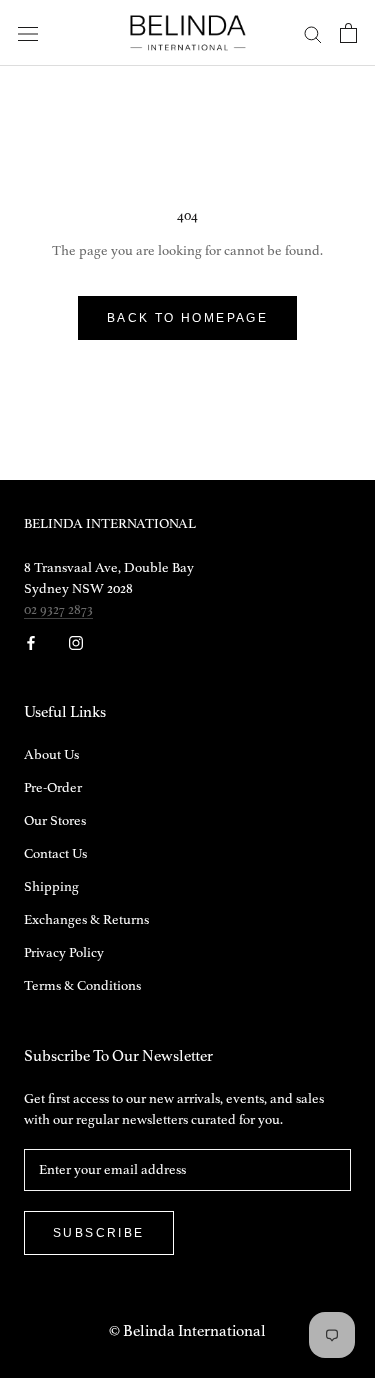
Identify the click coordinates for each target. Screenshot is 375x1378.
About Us (51, 755)
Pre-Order (53, 788)
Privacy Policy (64, 953)
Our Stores (55, 821)
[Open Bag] (348, 33)
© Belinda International (187, 1332)
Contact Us (55, 854)
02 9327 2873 (58, 610)
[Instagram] (76, 642)
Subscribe (99, 1233)
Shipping (51, 887)
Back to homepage (187, 318)
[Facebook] (31, 642)
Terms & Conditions (82, 986)
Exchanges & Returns (86, 920)
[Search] (313, 33)
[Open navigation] (28, 33)
